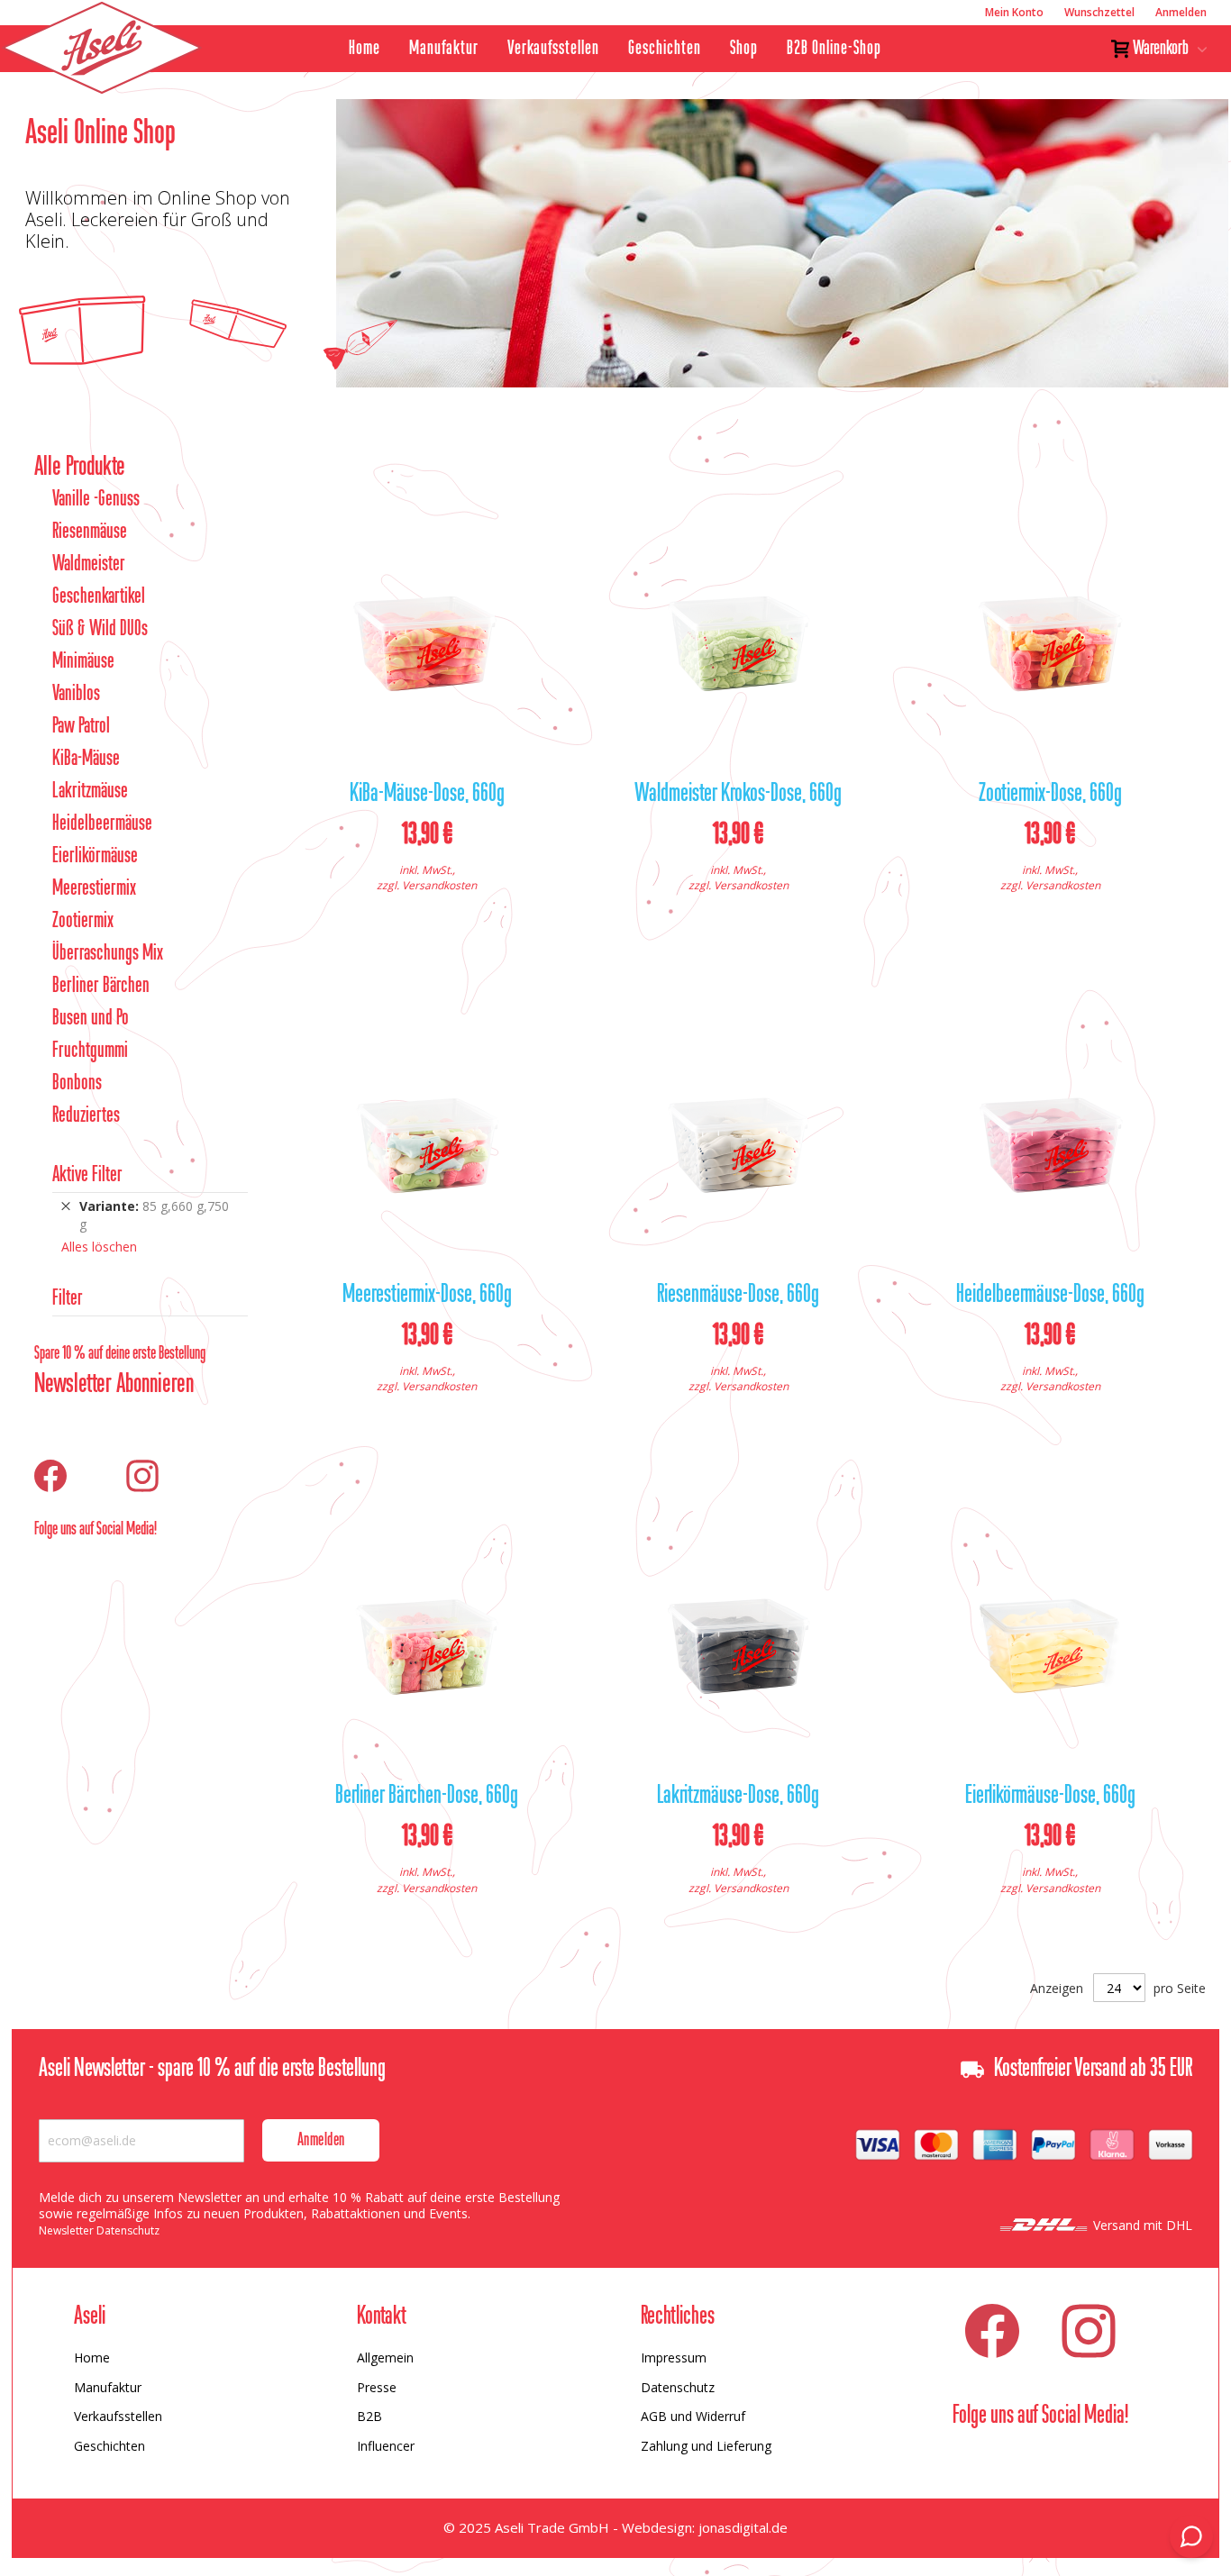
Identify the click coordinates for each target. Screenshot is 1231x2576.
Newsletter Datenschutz (99, 2230)
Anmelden (1181, 12)
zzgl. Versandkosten (427, 885)
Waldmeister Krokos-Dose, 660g (738, 795)
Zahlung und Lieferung (706, 2446)
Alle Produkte (80, 468)
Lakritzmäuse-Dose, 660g (738, 1797)
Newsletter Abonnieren (114, 1385)
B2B (369, 2416)
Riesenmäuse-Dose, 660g (738, 1296)
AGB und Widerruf (693, 2416)
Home (365, 49)
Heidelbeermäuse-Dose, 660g (1050, 1296)
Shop (744, 49)
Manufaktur (444, 49)
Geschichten (665, 49)
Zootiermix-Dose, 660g (1050, 795)
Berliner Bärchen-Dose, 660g (427, 1797)
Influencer (386, 2446)
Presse (377, 2387)
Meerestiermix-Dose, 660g (427, 1296)
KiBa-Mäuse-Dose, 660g (427, 795)
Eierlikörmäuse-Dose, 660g (1050, 1797)
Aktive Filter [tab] (87, 1176)
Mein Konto (1014, 12)
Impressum (674, 2358)
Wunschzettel (1099, 12)
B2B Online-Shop (834, 49)
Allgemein (385, 2358)
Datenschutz (678, 2387)
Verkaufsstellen (553, 49)
